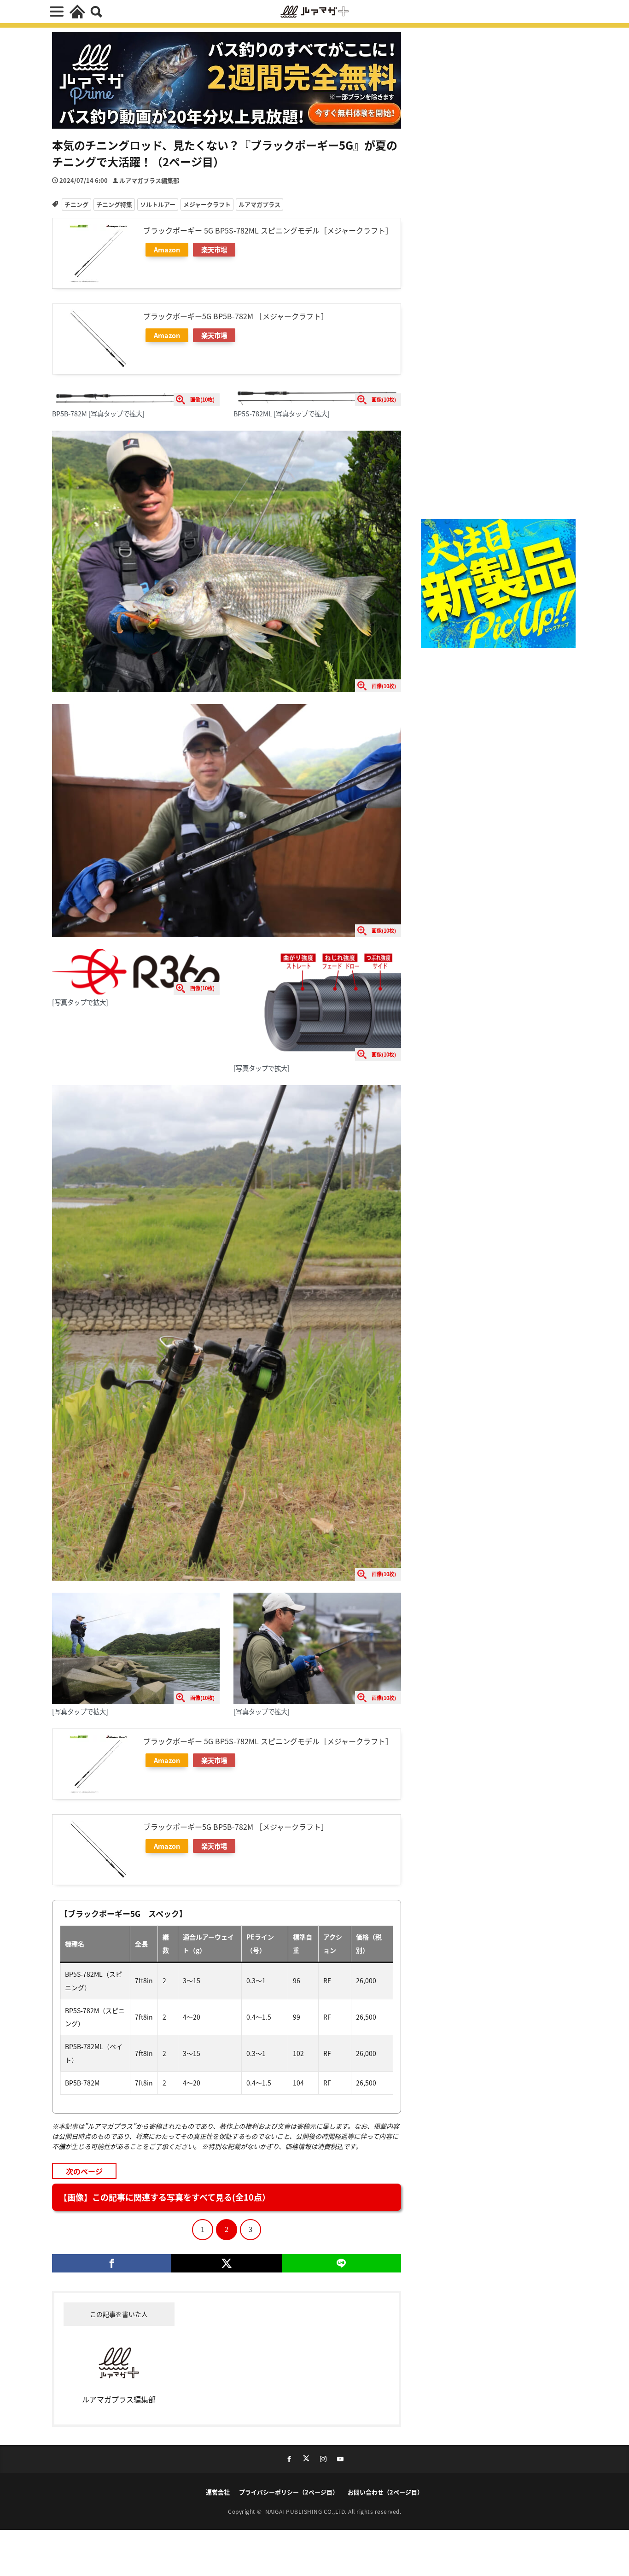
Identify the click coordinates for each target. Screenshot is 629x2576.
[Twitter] (226, 2263)
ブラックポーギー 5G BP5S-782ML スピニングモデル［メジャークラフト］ (268, 230)
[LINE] (341, 2263)
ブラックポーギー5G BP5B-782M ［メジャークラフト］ (236, 316)
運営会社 (218, 2492)
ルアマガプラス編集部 (149, 180)
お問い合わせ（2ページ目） (385, 2492)
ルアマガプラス (259, 204)
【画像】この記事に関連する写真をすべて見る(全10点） (165, 2197)
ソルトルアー (158, 204)
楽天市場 (214, 249)
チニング (76, 204)
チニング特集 (114, 204)
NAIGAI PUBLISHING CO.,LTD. (307, 2511)
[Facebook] (112, 2263)
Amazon (167, 249)
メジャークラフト (207, 204)
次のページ (84, 2171)
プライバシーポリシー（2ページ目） (289, 2492)
